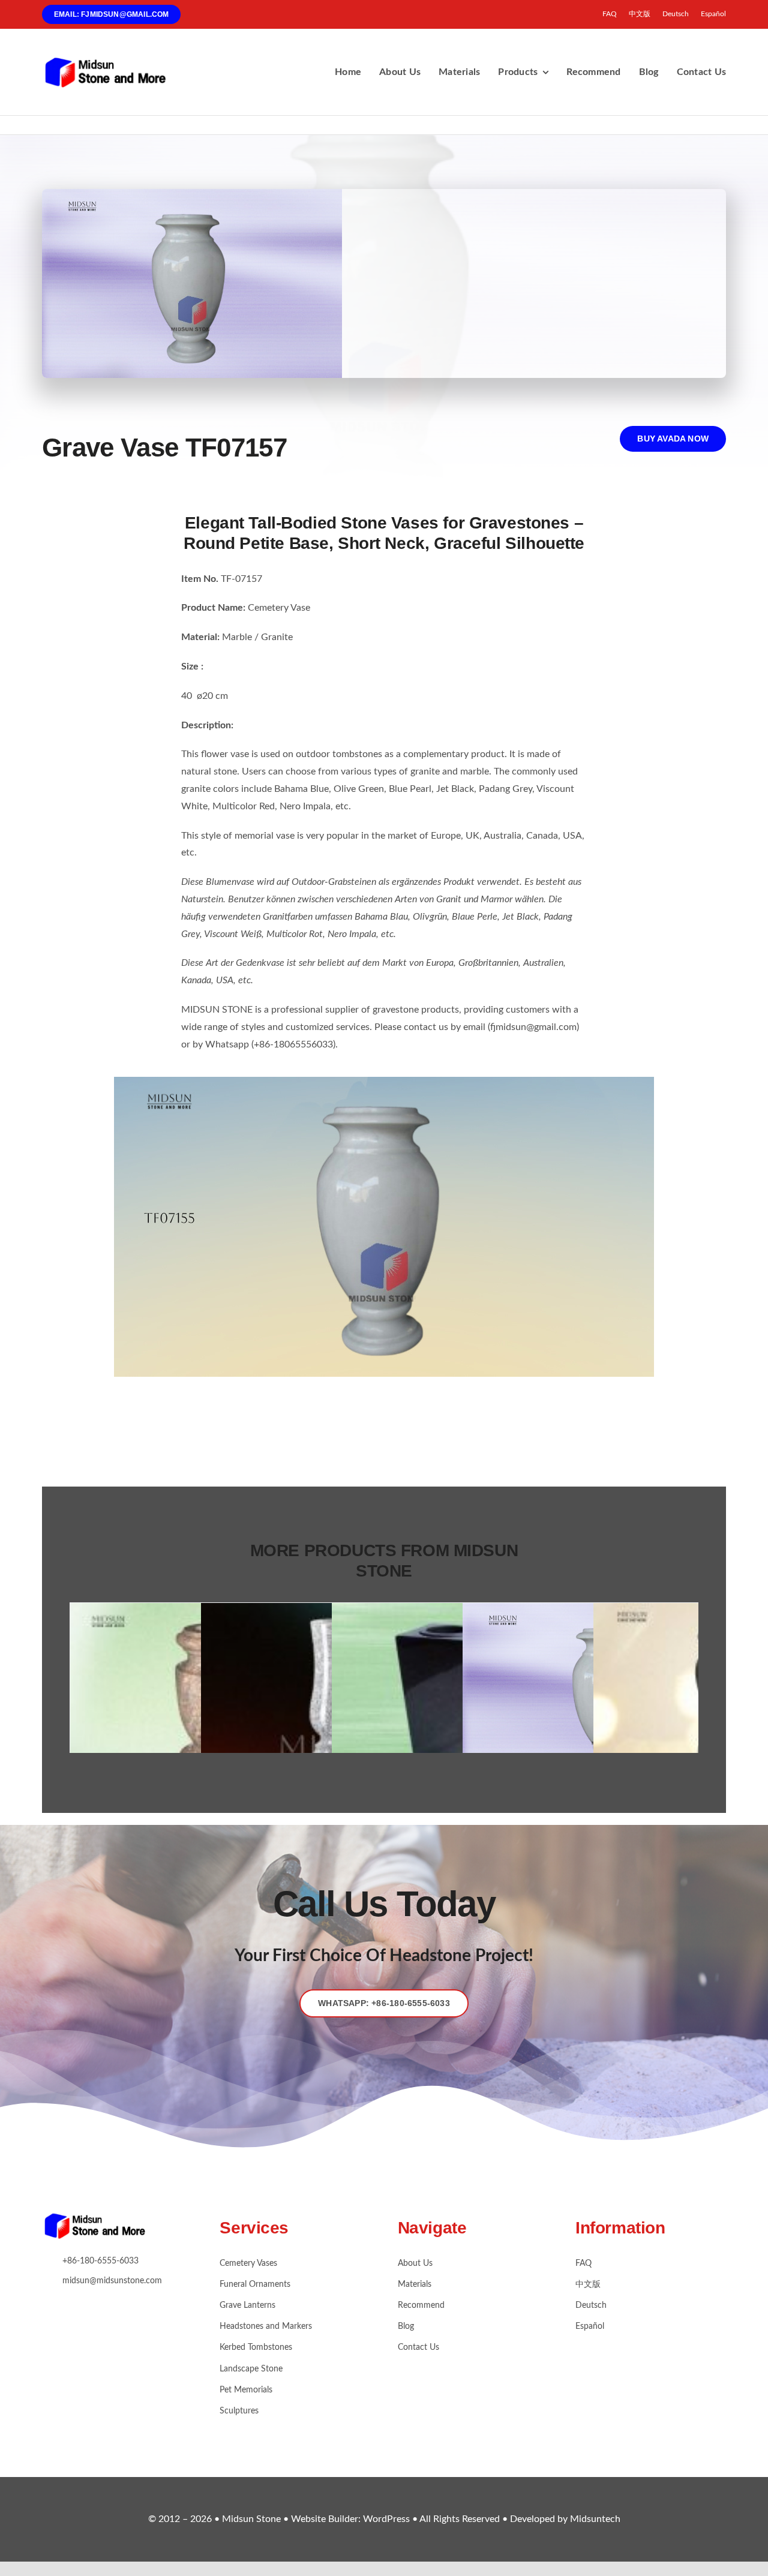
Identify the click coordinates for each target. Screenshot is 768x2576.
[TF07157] (384, 1082)
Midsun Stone (253, 2519)
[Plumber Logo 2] (114, 61)
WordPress (386, 2519)
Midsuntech (595, 2519)
